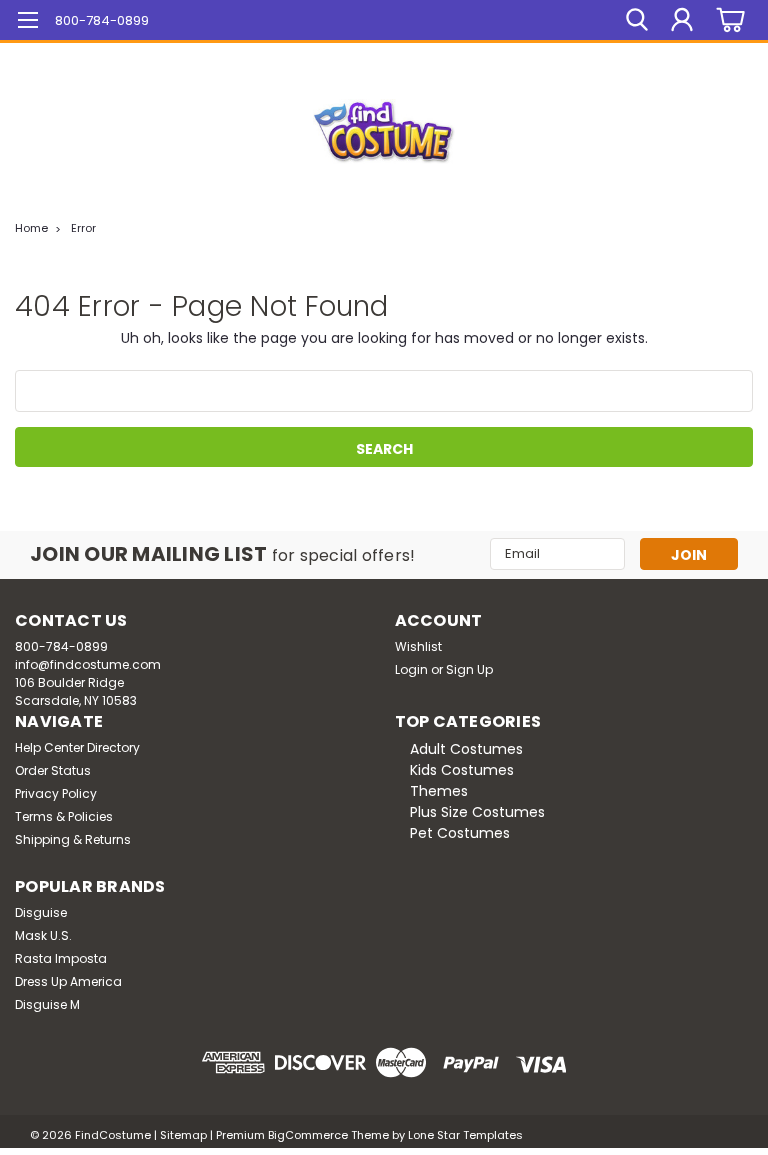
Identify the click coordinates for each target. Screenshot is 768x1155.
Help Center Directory (77, 747)
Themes (439, 791)
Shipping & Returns (73, 839)
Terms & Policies (64, 816)
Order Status (53, 770)
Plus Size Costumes (477, 812)
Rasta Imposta (61, 958)
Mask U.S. (43, 935)
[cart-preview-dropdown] (727, 20)
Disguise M (47, 1004)
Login (411, 669)
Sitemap (183, 1135)
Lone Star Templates (465, 1135)
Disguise (41, 912)
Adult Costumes (466, 749)
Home (31, 228)
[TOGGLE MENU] (27, 22)
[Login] (682, 20)
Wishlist (418, 646)
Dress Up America (68, 981)
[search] (637, 20)
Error (83, 228)
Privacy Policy (56, 793)
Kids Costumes (462, 770)
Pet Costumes (460, 833)
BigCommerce (308, 1135)
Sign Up (469, 669)
